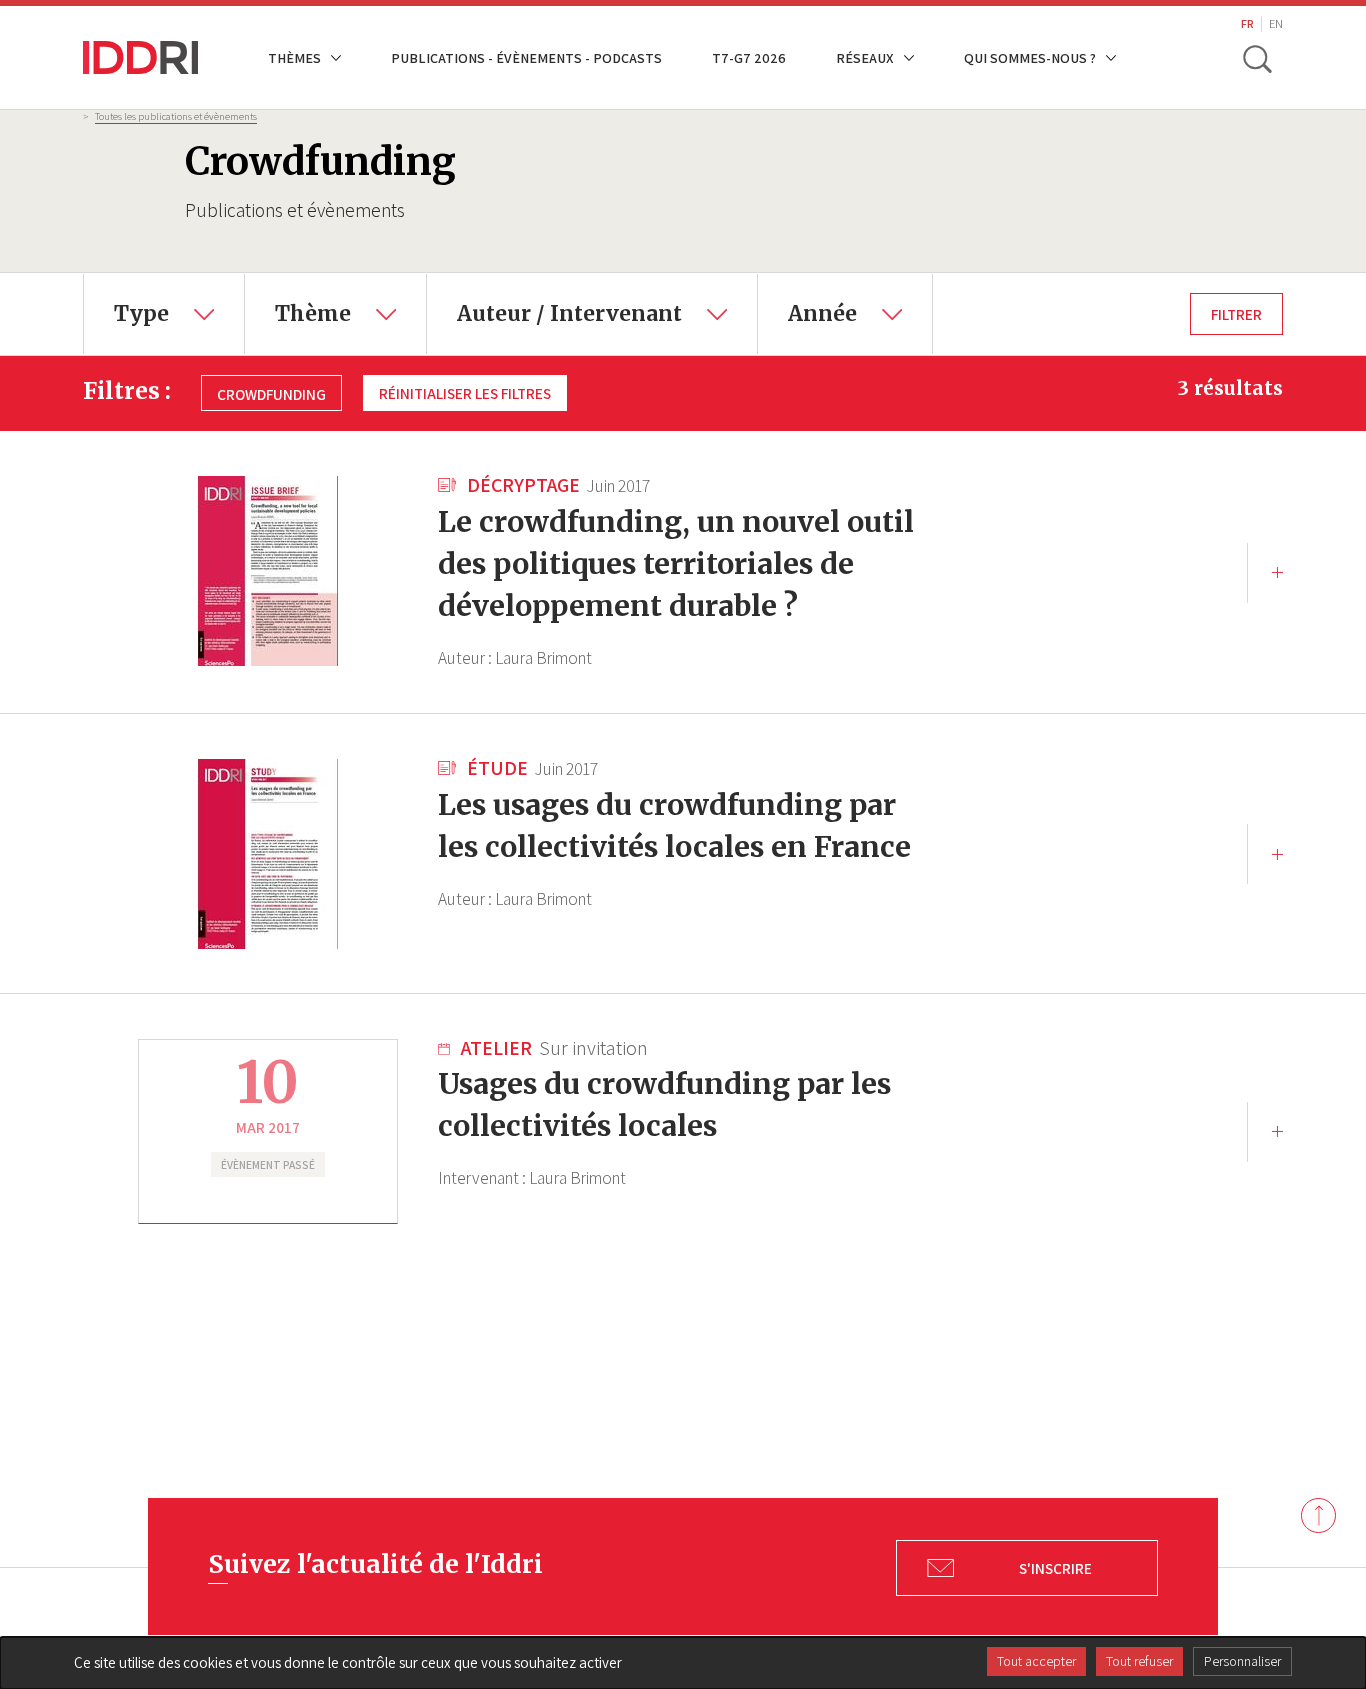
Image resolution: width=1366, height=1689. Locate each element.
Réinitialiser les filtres (465, 393)
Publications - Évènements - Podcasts (526, 57)
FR (1247, 23)
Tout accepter (1036, 1661)
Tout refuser (1139, 1661)
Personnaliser (1242, 1661)
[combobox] (164, 314)
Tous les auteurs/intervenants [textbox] (558, 288)
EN (1276, 23)
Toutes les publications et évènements (176, 116)
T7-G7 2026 (749, 57)
